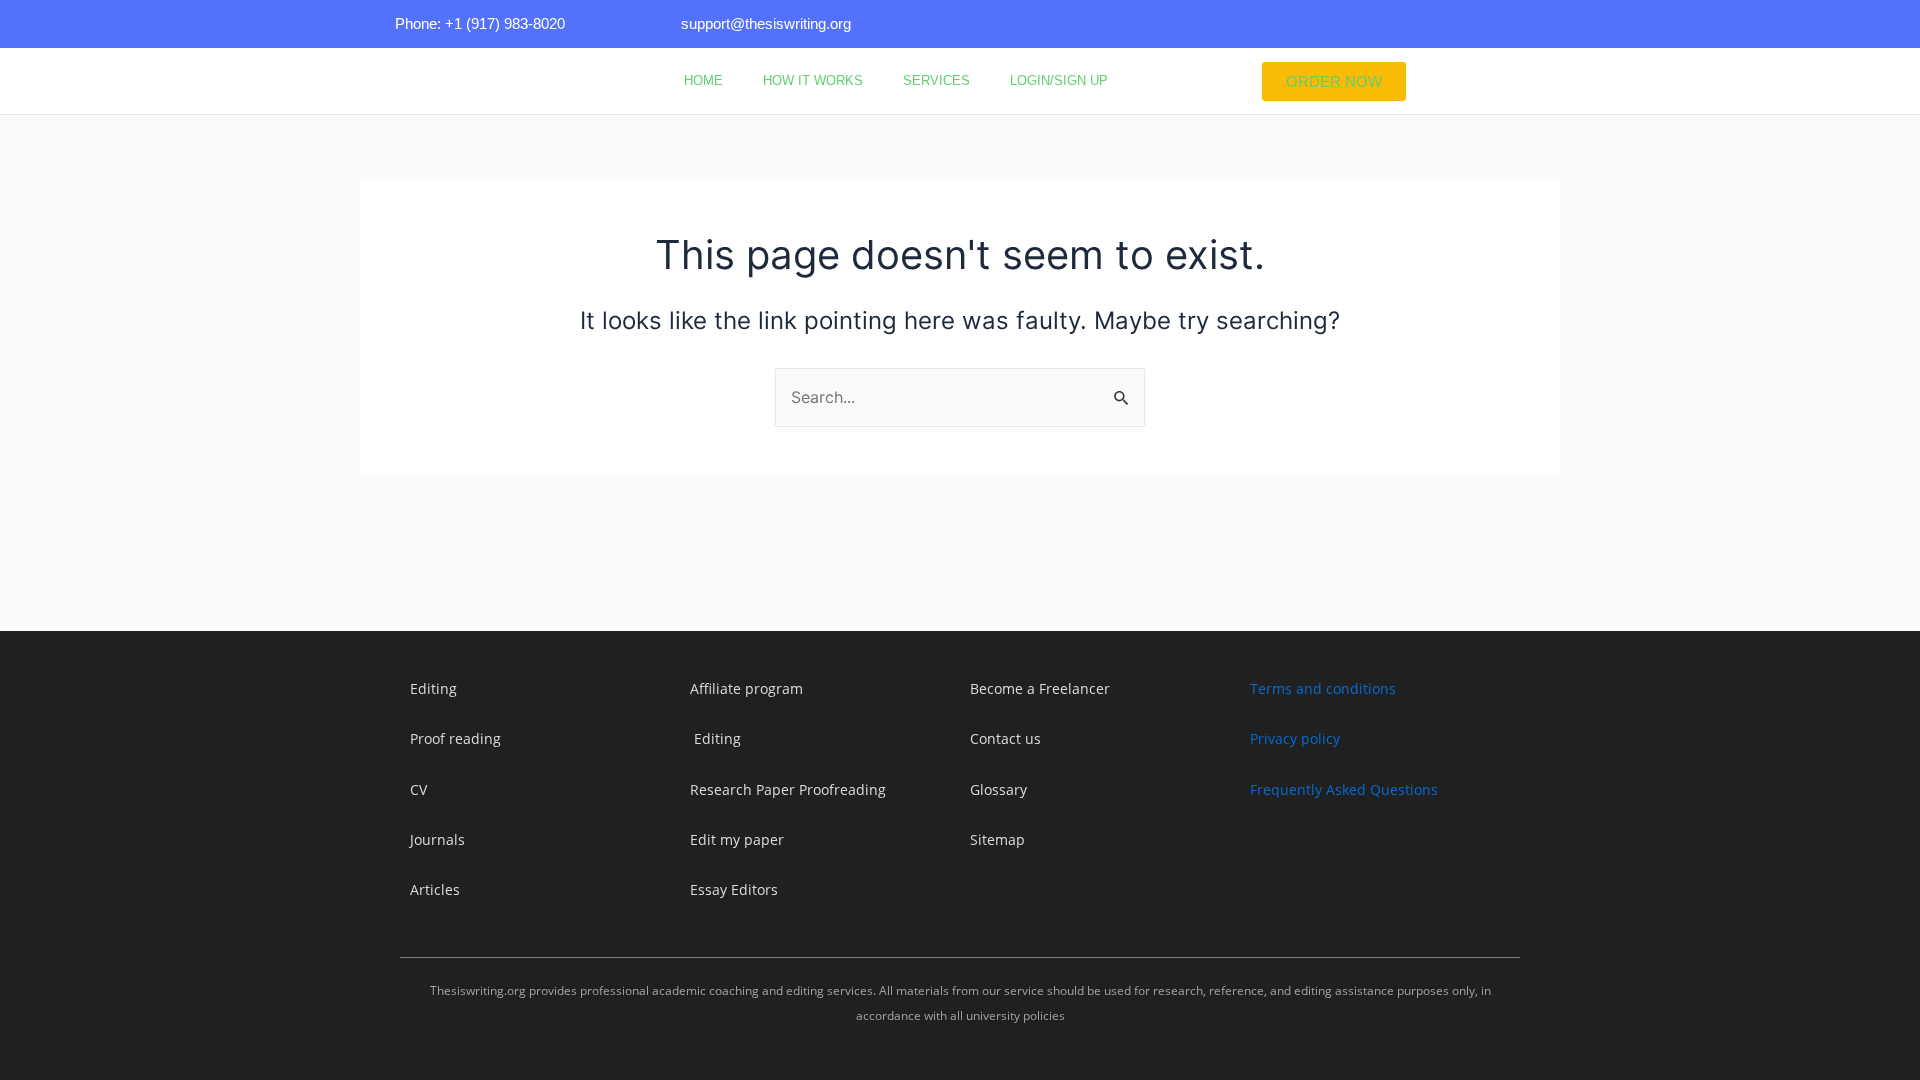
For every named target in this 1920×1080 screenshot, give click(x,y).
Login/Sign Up (1059, 80)
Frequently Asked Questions (1344, 789)
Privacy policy (1295, 738)
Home (703, 80)
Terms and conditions (1323, 688)
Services (936, 80)
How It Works (813, 80)
